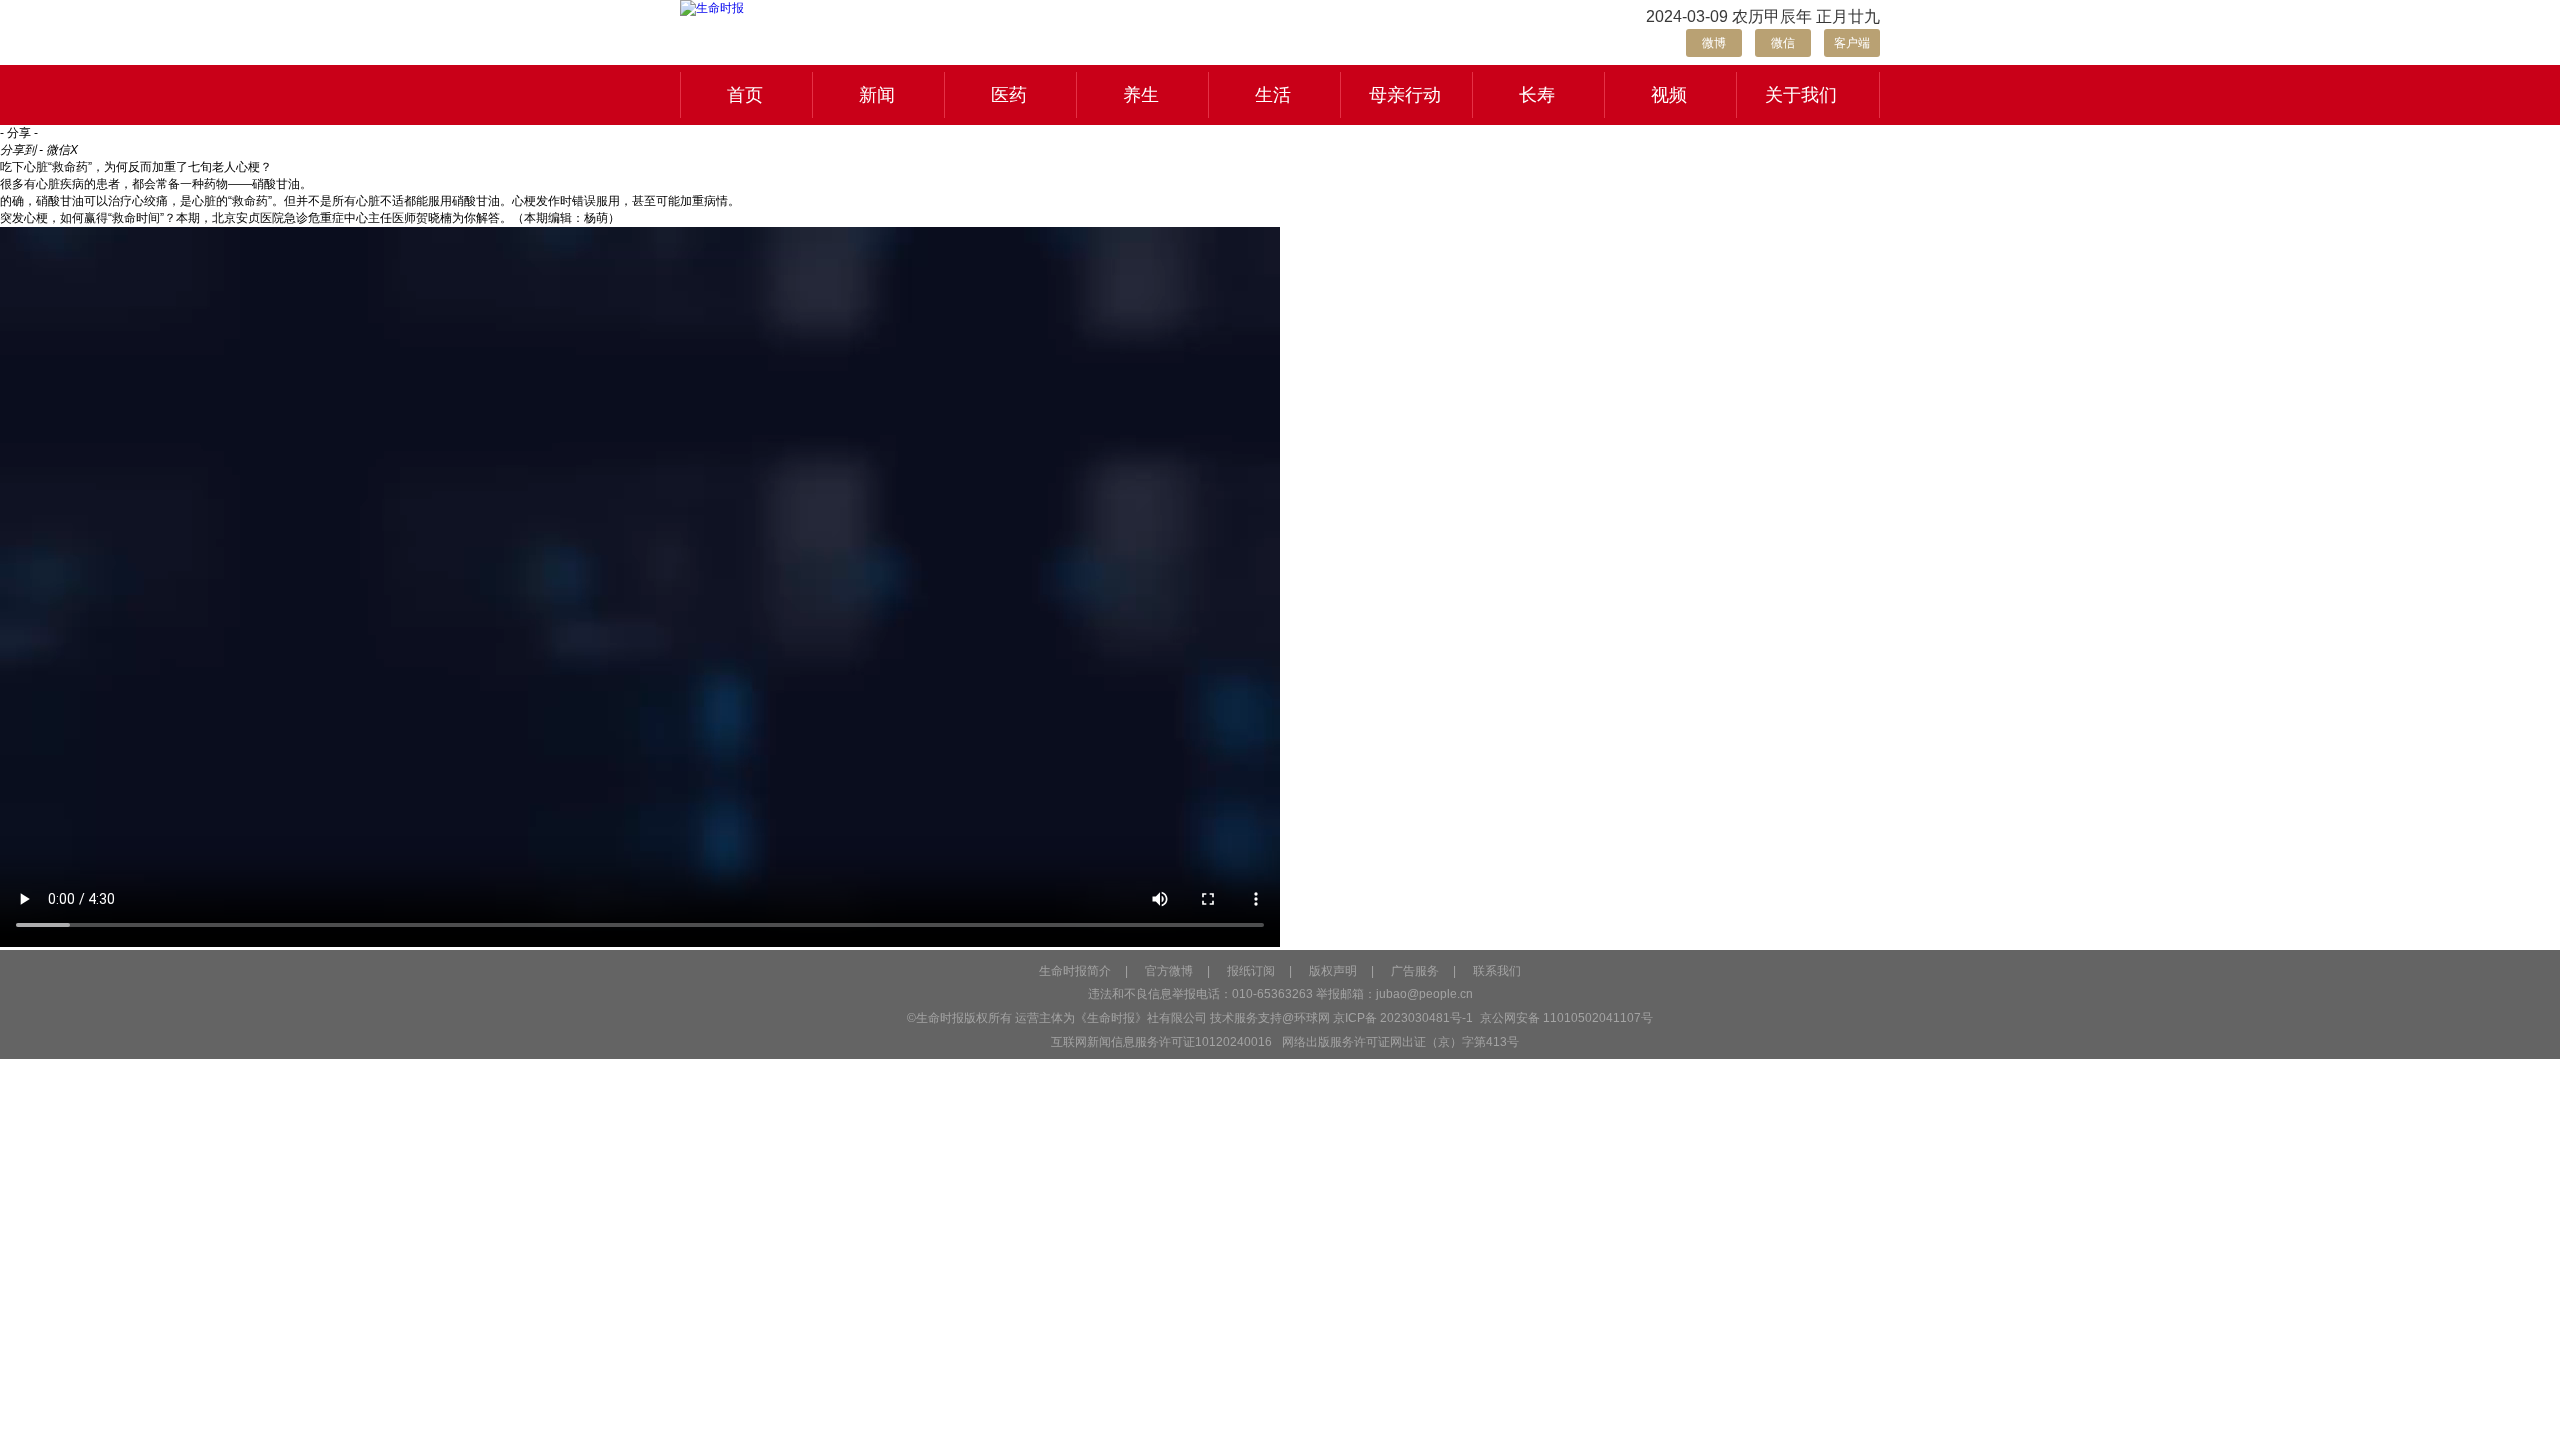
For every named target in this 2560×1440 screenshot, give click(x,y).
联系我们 (1497, 971)
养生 (1141, 95)
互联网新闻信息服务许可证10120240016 (1161, 1042)
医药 (1009, 95)
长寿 (1537, 95)
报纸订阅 (1251, 971)
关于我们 (1801, 95)
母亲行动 (1405, 95)
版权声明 (1333, 971)
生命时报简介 (1075, 971)
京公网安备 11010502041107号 (1565, 1018)
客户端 (1852, 43)
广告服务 (1415, 971)
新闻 (877, 95)
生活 (1273, 95)
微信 (1783, 43)
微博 (1714, 43)
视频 (1669, 95)
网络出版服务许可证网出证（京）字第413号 (1400, 1042)
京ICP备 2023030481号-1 (1403, 1018)
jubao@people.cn (1424, 994)
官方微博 (1169, 971)
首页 (745, 95)
